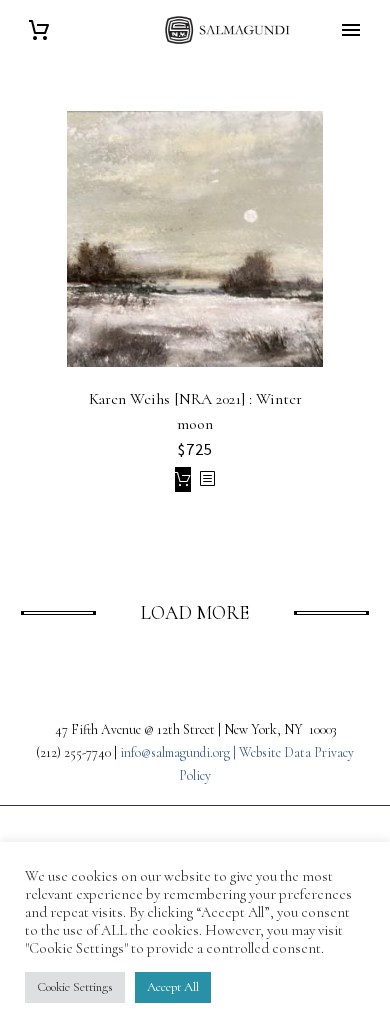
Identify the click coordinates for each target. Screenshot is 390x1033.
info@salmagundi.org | (179, 752)
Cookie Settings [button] (75, 987)
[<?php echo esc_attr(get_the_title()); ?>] (207, 479)
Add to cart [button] (183, 479)
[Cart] (39, 30)
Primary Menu (351, 30)
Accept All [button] (173, 987)
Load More (195, 612)
